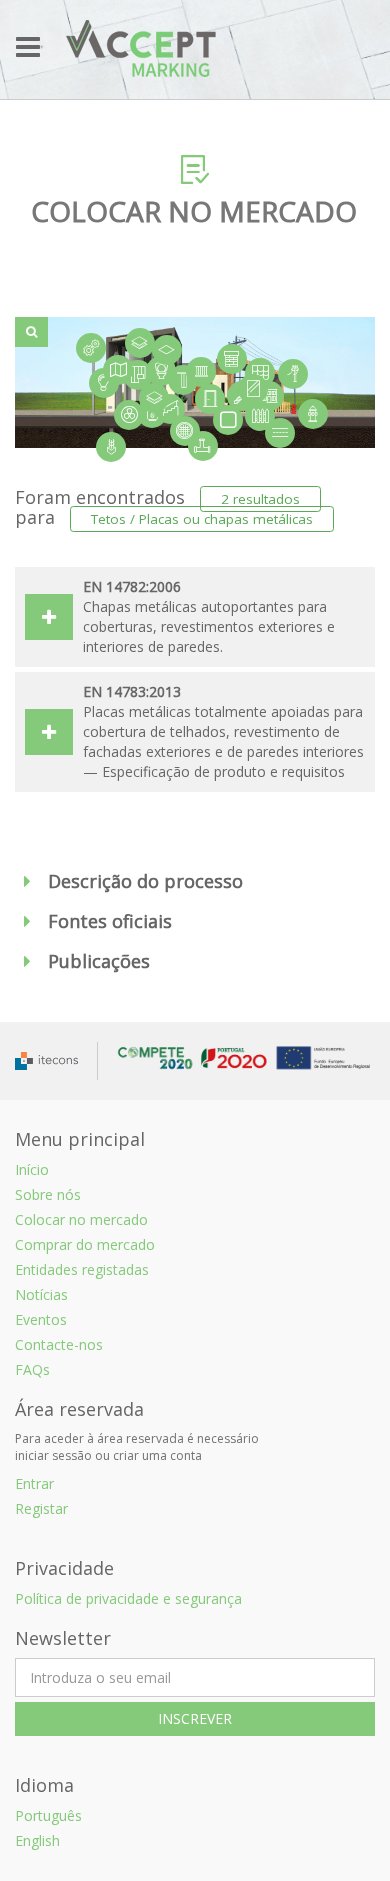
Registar (41, 1508)
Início (32, 1169)
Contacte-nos (59, 1344)
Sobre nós (48, 1194)
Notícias (41, 1294)
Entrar (34, 1483)
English (37, 1840)
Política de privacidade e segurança (128, 1598)
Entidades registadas (82, 1269)
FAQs (32, 1369)
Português (48, 1815)
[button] (195, 882)
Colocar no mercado (81, 1219)
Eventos (41, 1319)
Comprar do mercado (85, 1244)
